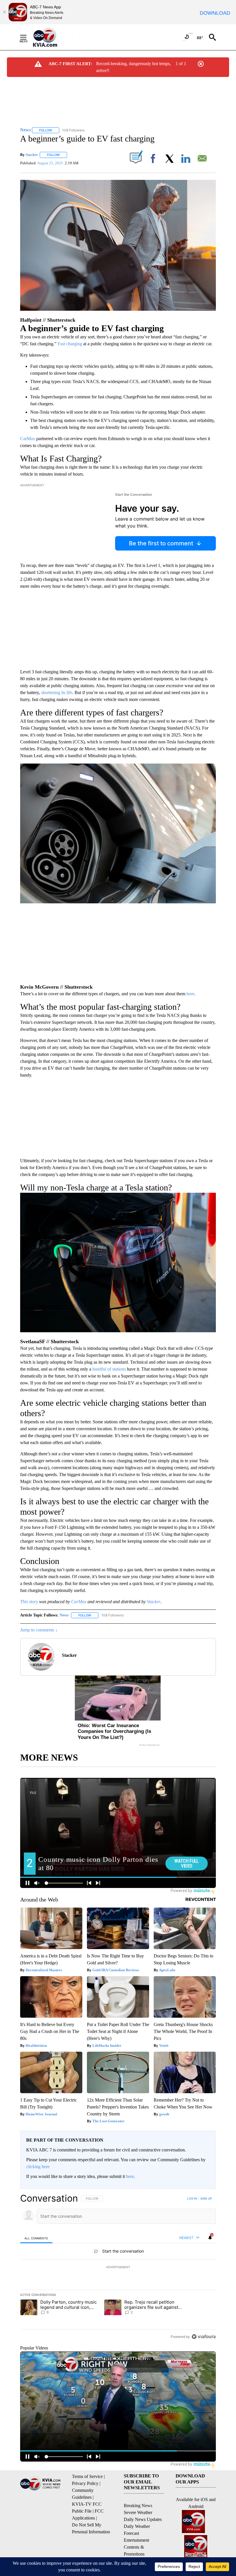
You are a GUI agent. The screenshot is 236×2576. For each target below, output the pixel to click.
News (64, 1615)
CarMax (28, 439)
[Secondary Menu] (28, 37)
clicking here (38, 2167)
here (190, 994)
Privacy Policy (85, 2483)
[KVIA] (51, 37)
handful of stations (109, 1369)
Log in (192, 2198)
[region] (118, 2267)
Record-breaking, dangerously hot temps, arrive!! (134, 67)
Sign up (206, 2198)
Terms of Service (87, 2476)
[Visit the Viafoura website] (204, 2337)
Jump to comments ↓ (39, 1630)
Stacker (32, 155)
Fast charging (70, 344)
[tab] (36, 2238)
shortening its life (57, 692)
